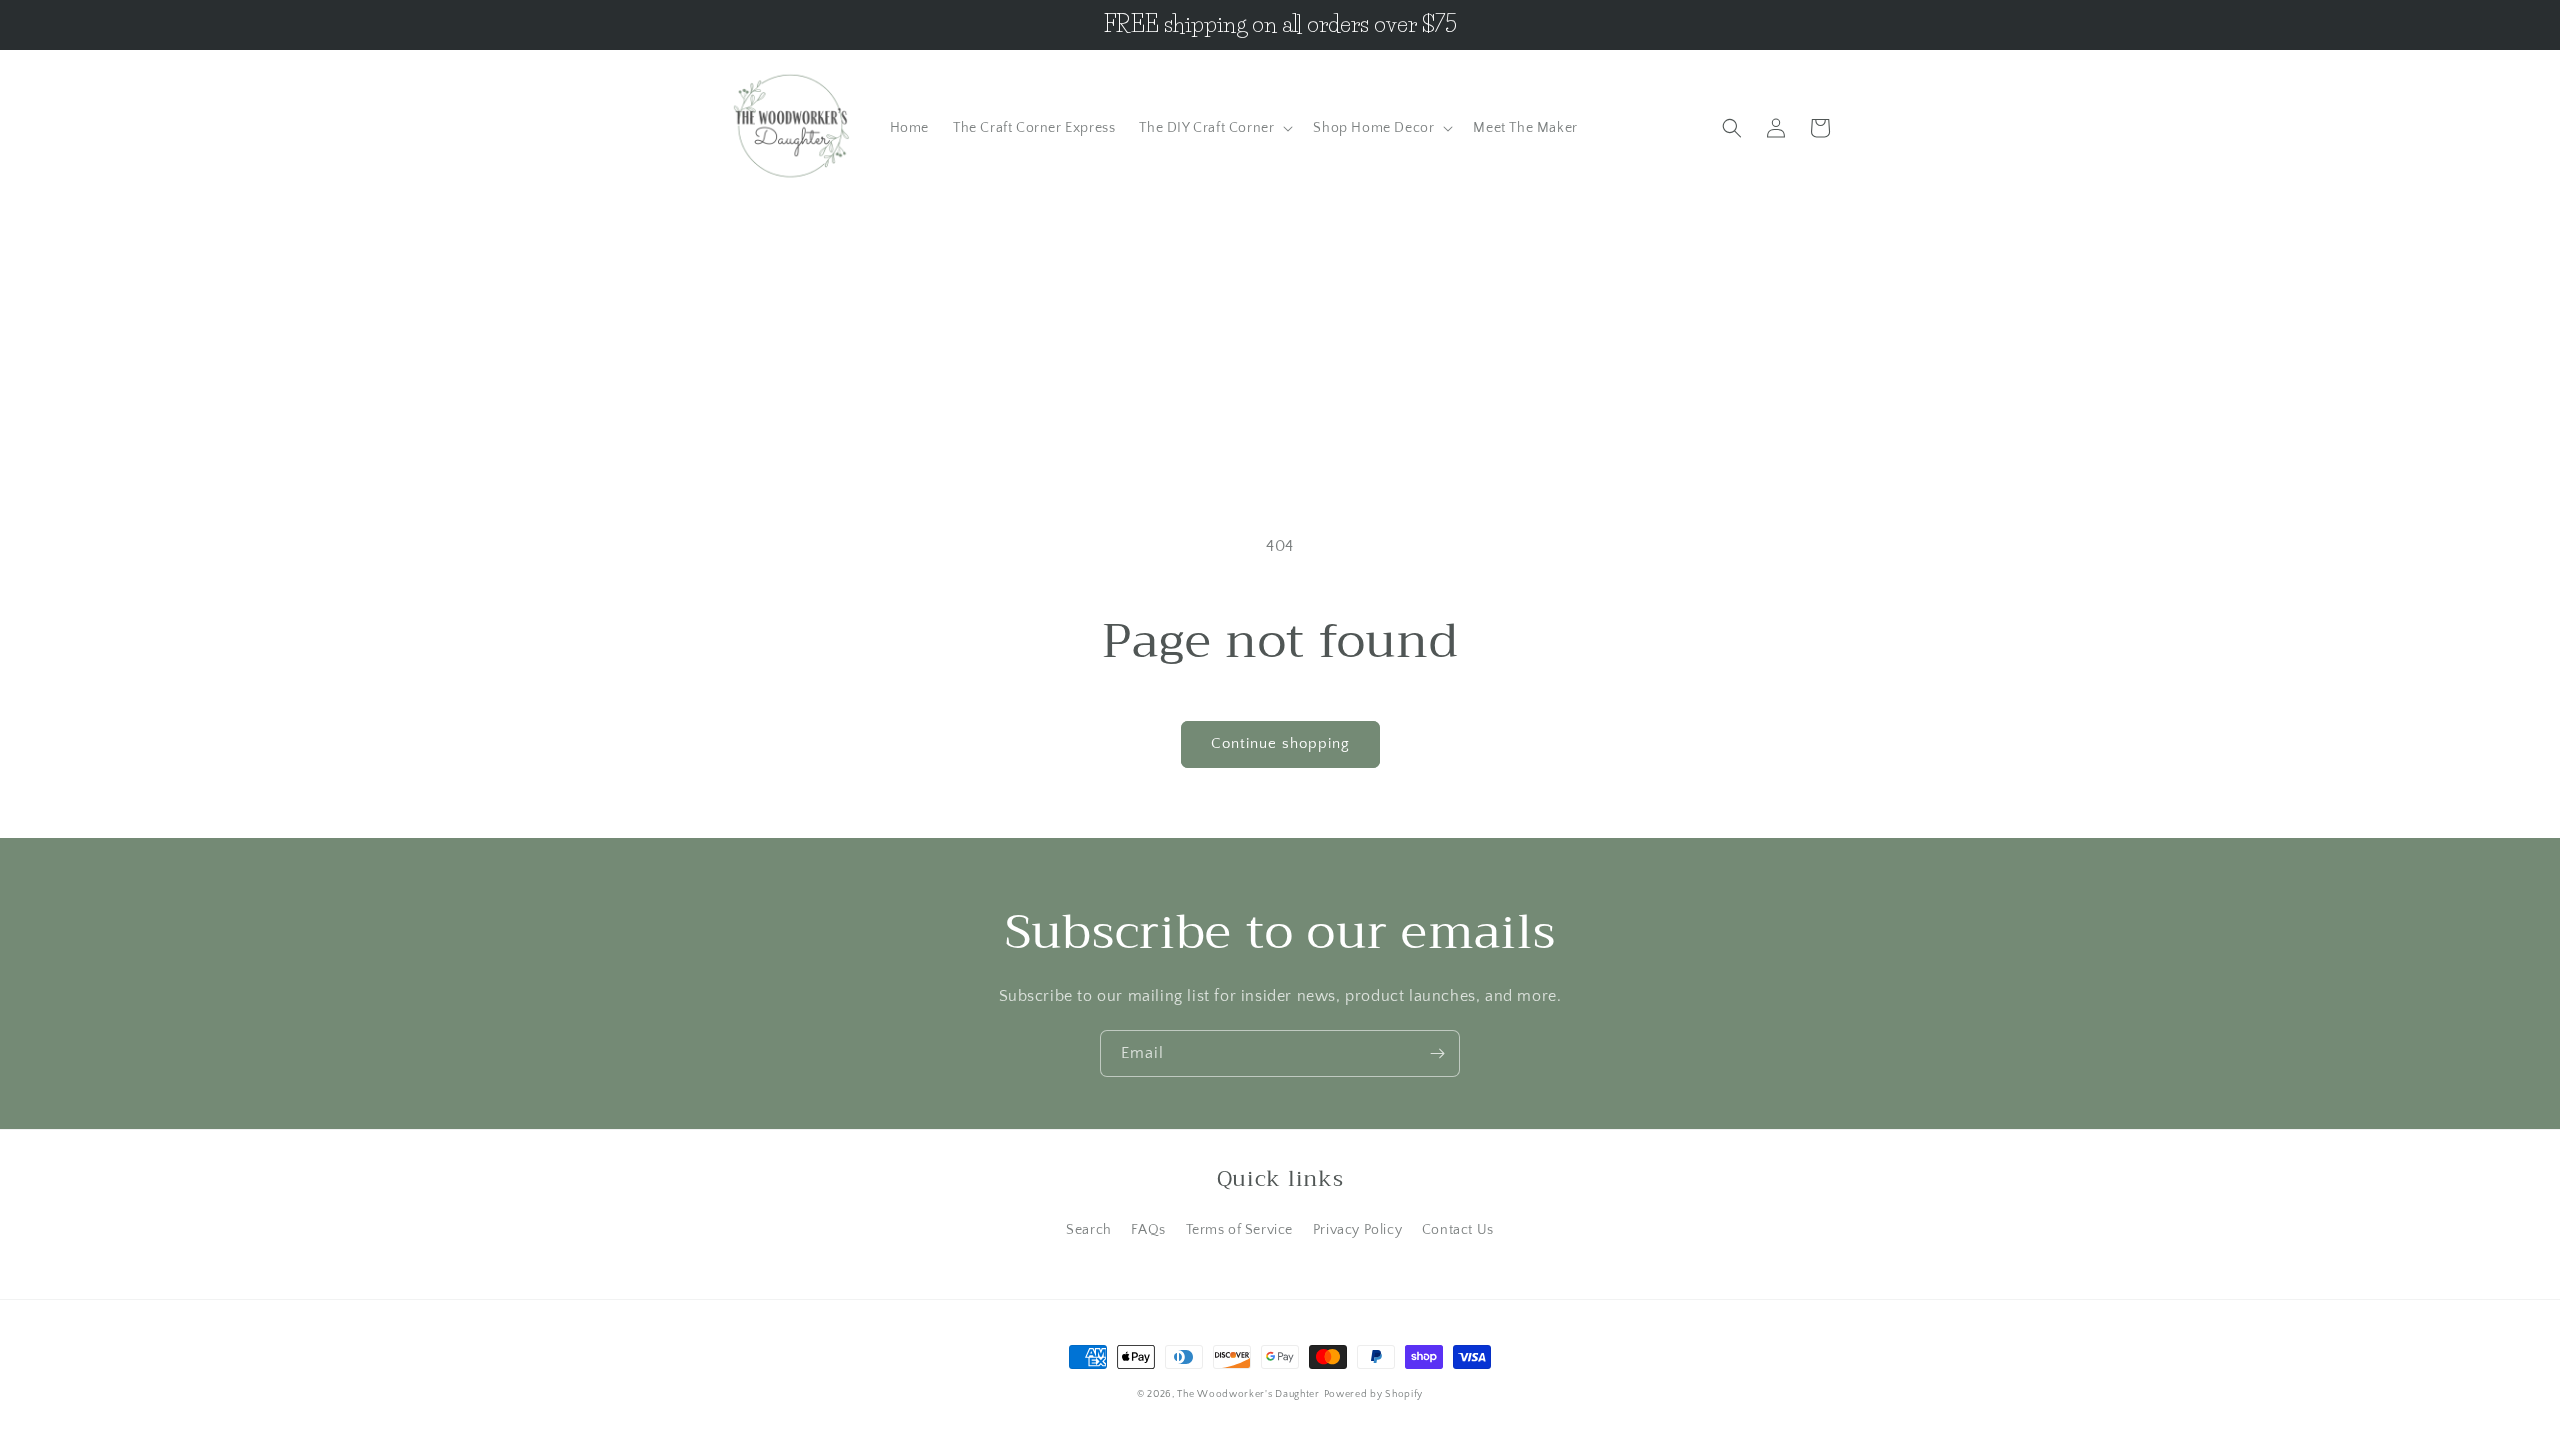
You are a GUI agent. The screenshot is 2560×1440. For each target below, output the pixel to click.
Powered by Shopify (1374, 1394)
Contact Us (1458, 1230)
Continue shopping (1280, 743)
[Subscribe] (1437, 1053)
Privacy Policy (1357, 1230)
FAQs (1148, 1230)
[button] (1214, 128)
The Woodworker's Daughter (1248, 1394)
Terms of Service (1240, 1230)
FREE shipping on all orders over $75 (1280, 24)
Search (1089, 1230)
